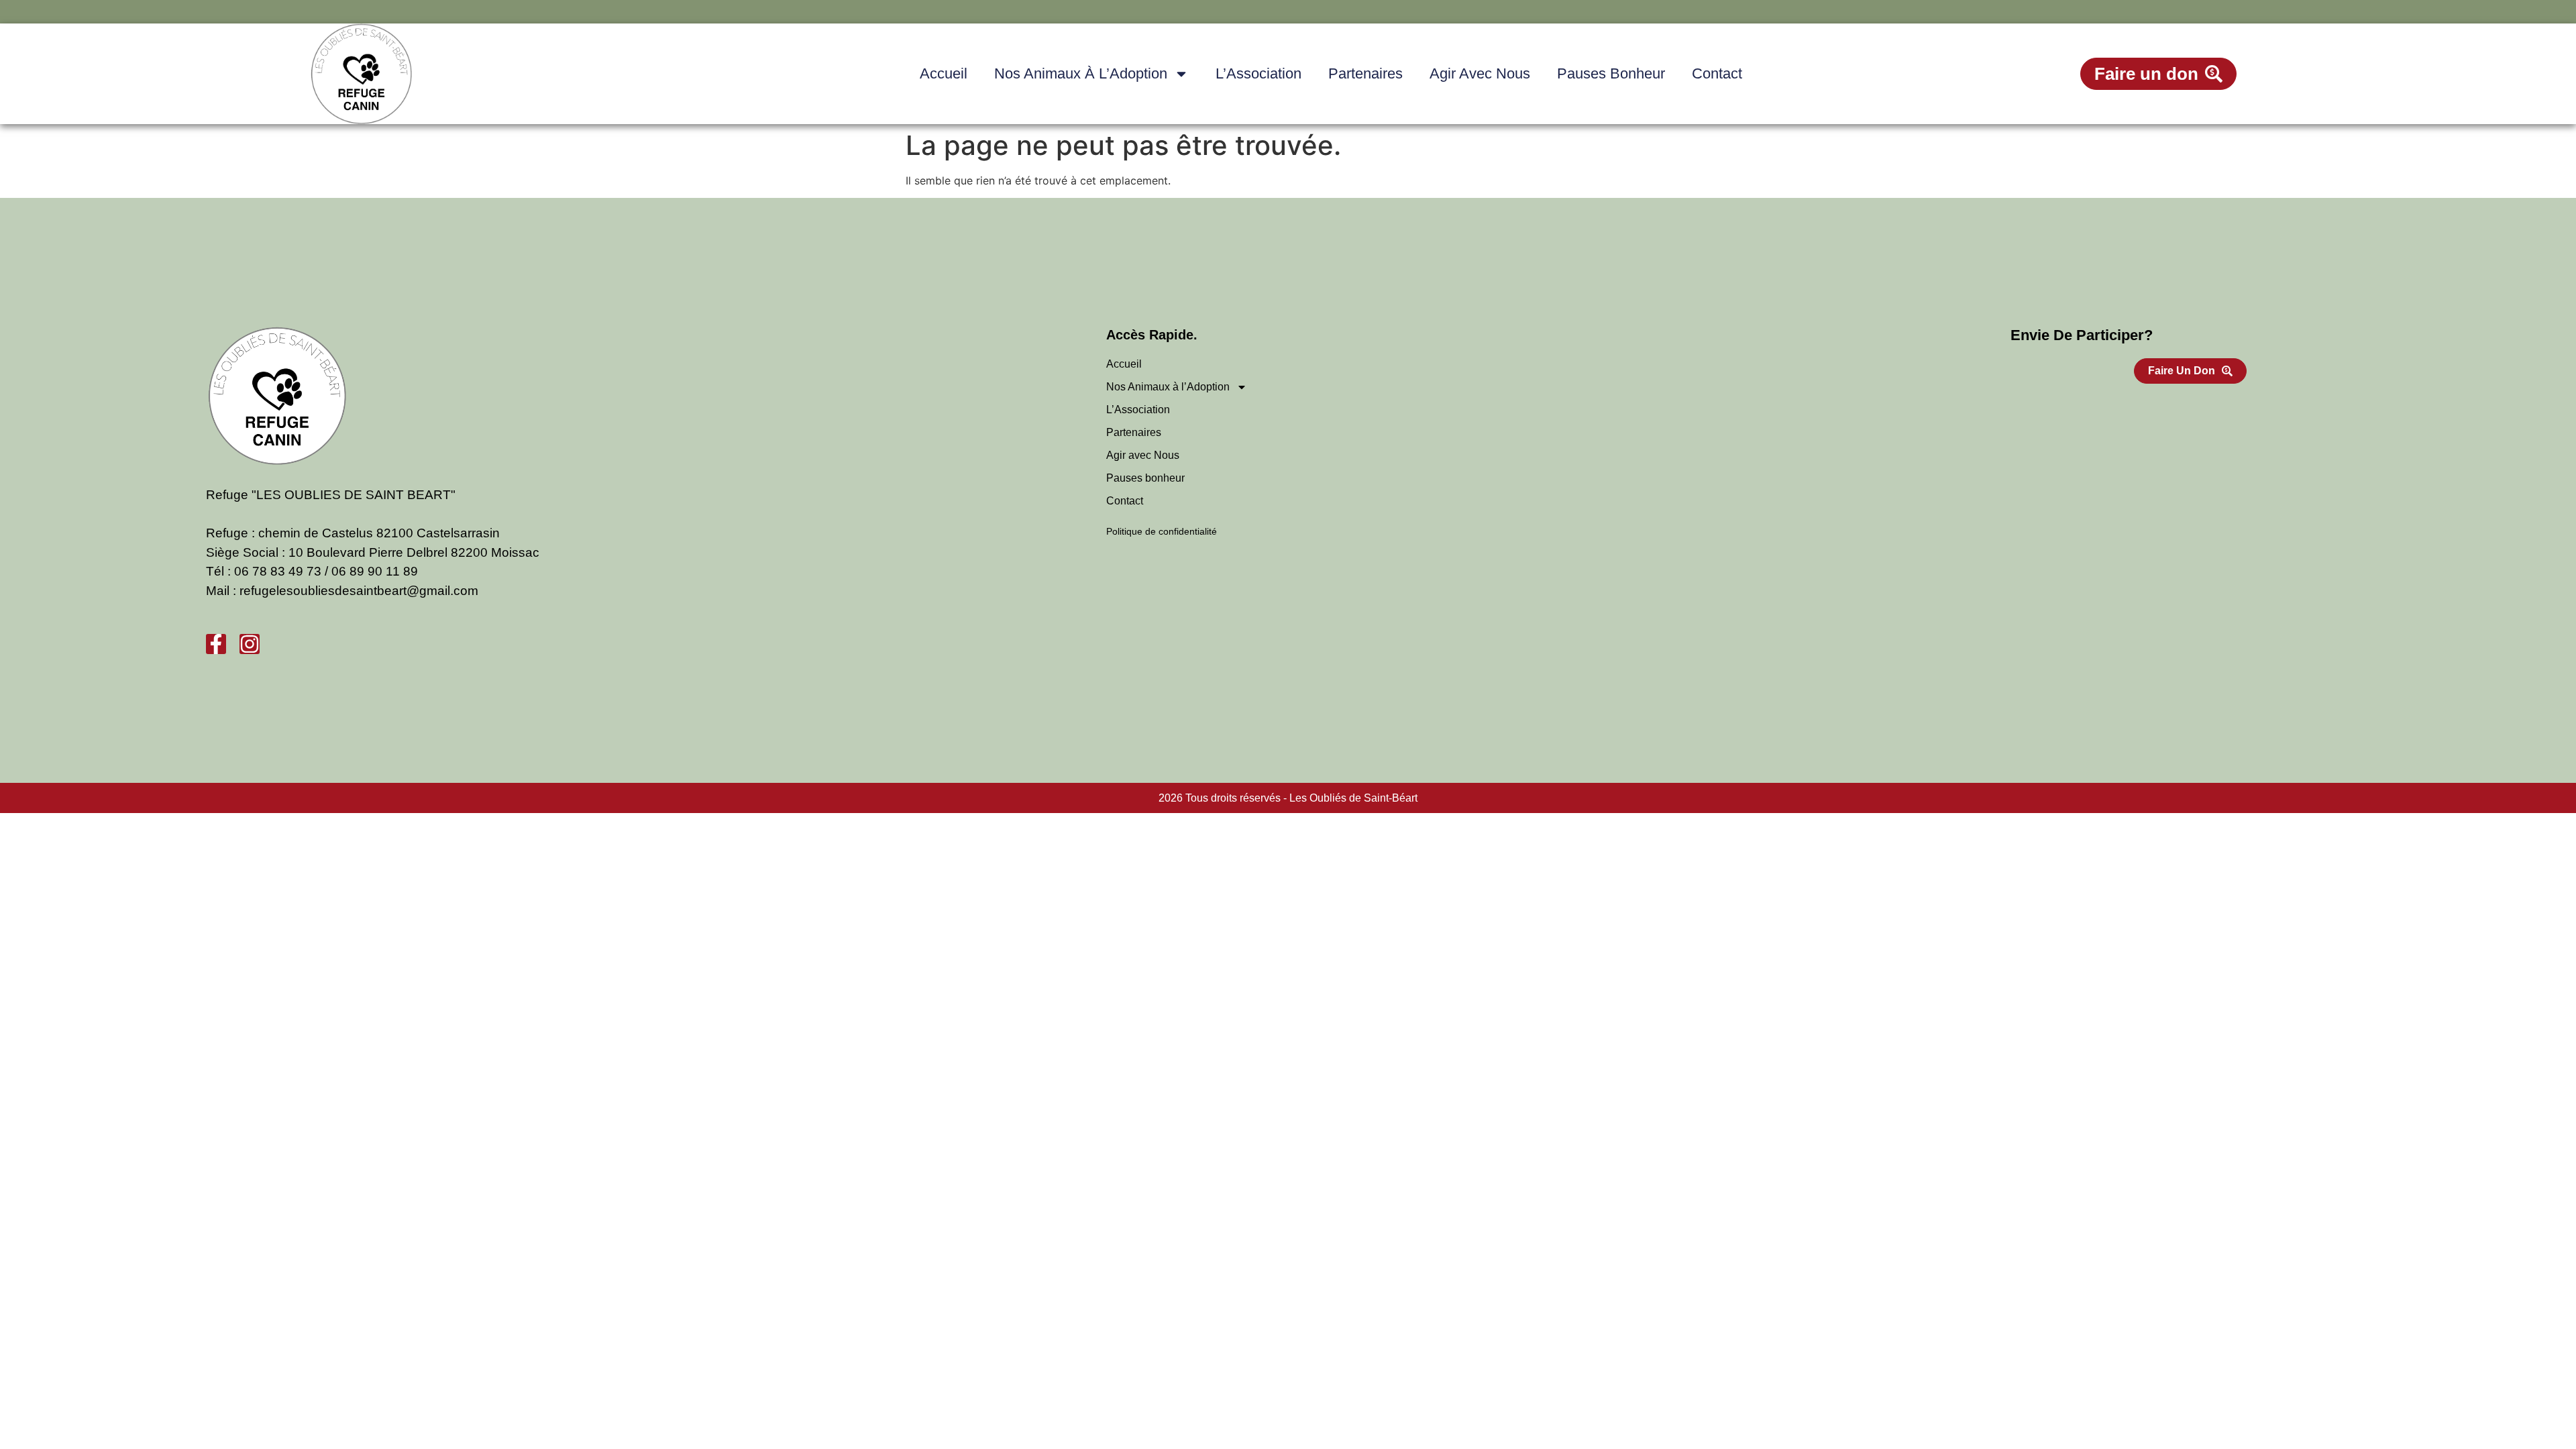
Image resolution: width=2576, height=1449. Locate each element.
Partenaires (1365, 73)
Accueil (944, 73)
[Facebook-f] (216, 644)
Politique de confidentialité (1162, 531)
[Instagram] (250, 644)
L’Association (1258, 73)
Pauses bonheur (1611, 73)
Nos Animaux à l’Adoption (1081, 73)
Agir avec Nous (1480, 73)
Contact (1717, 73)
